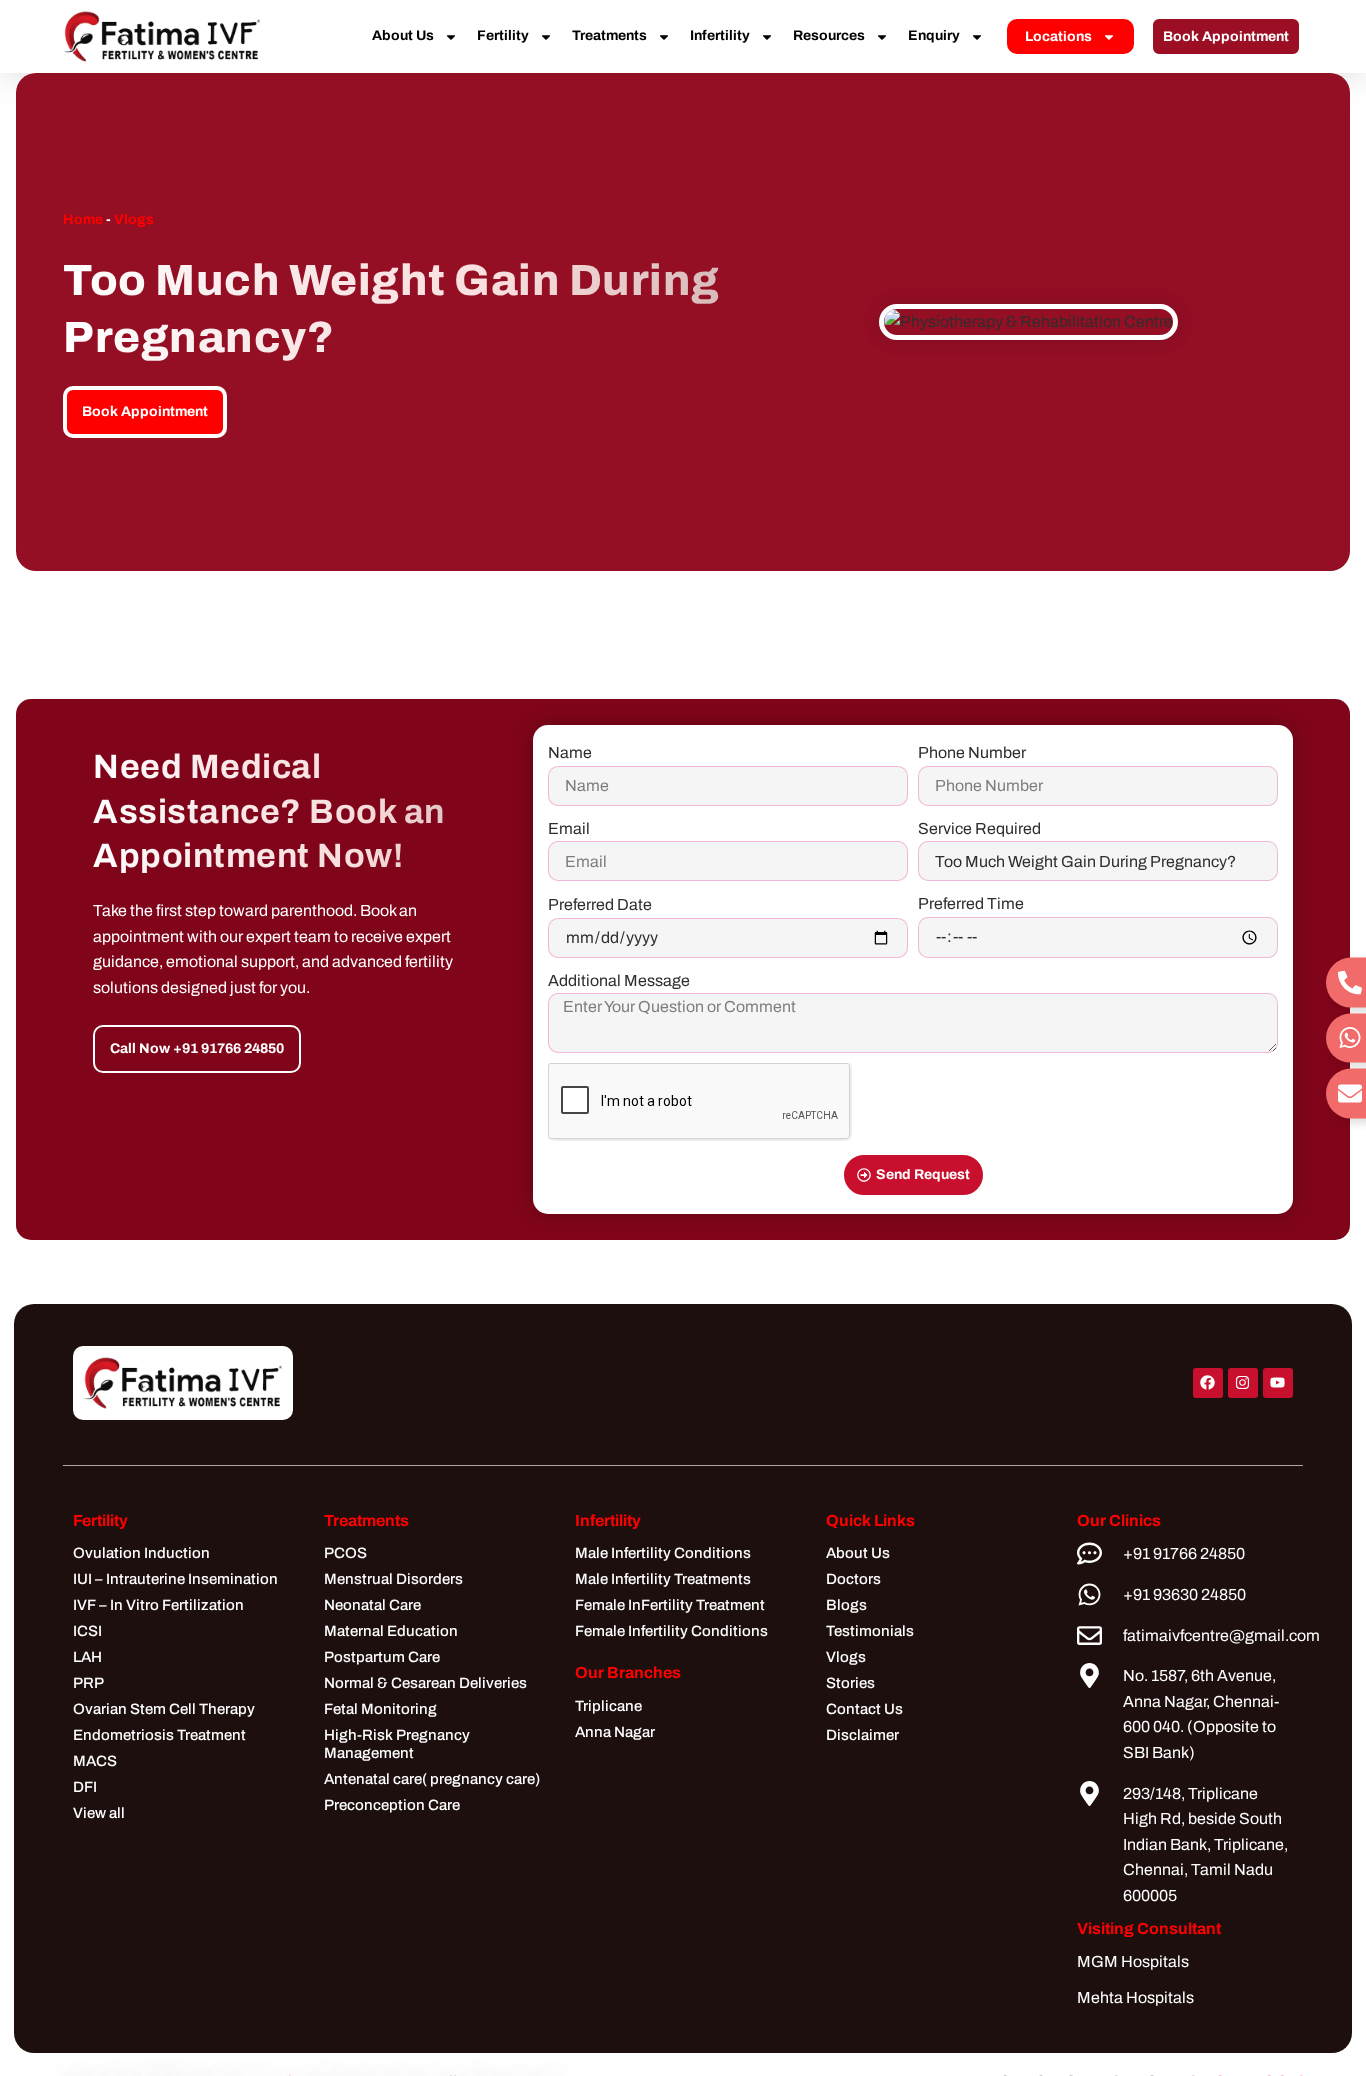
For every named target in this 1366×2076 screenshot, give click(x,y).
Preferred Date (600, 904)
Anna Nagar (615, 1732)
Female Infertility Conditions (671, 1631)
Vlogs (134, 219)
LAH (87, 1657)
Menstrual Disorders (393, 1579)
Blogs (846, 1605)
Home (83, 219)
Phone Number (972, 752)
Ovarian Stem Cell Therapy (164, 1709)
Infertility (720, 35)
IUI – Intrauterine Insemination (175, 1579)
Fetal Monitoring (380, 1709)
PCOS (345, 1553)
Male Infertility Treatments (663, 1579)
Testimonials (870, 1631)
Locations (1058, 36)
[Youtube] (1278, 1383)
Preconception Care (392, 1805)
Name (570, 752)
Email (569, 828)
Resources (829, 35)
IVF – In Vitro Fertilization (158, 1605)
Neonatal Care (372, 1605)
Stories (850, 1683)
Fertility (503, 35)
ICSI (87, 1631)
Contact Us (864, 1709)
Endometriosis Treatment (159, 1735)
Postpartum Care (382, 1657)
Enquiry (934, 35)
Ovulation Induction (141, 1553)
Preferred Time (971, 903)
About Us (403, 35)
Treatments (609, 35)
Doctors (853, 1579)
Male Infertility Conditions (663, 1553)
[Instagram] (1243, 1383)
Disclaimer (862, 1735)
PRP (88, 1683)
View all (99, 1813)
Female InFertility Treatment (670, 1605)
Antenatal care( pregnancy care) (432, 1779)
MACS (95, 1761)
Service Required (979, 828)
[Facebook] (1208, 1383)
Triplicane (608, 1706)
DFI (85, 1787)
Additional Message (619, 980)
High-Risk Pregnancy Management (397, 1744)
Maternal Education (391, 1631)
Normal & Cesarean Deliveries (425, 1683)
